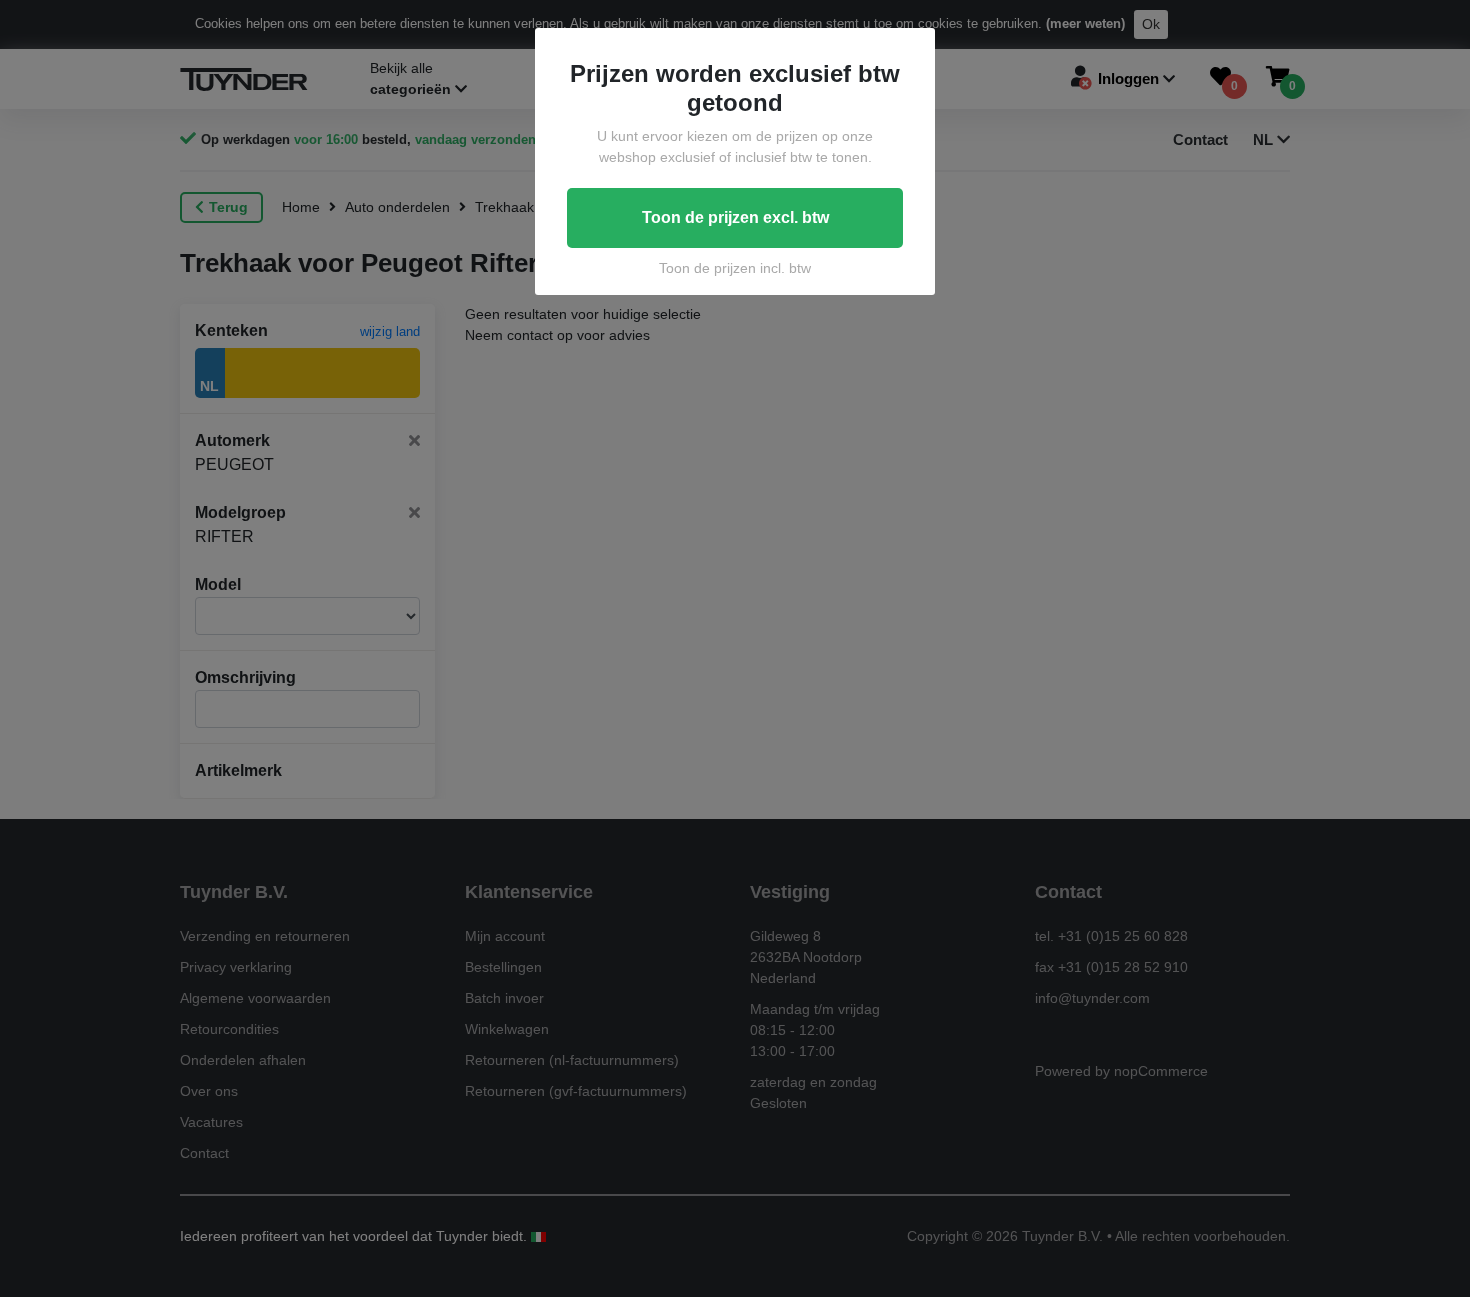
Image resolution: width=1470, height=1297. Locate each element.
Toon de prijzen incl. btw (735, 268)
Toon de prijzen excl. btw (735, 217)
